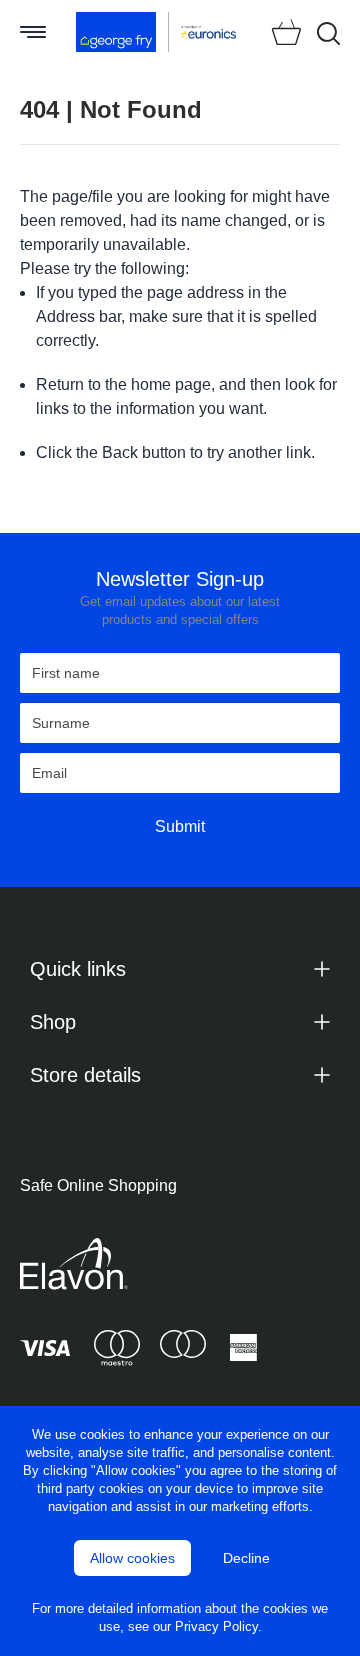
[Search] (328, 33)
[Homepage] (116, 32)
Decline (246, 1558)
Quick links (78, 969)
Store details (85, 1075)
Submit (180, 826)
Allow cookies (132, 1558)
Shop (53, 1022)
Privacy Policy (216, 1626)
